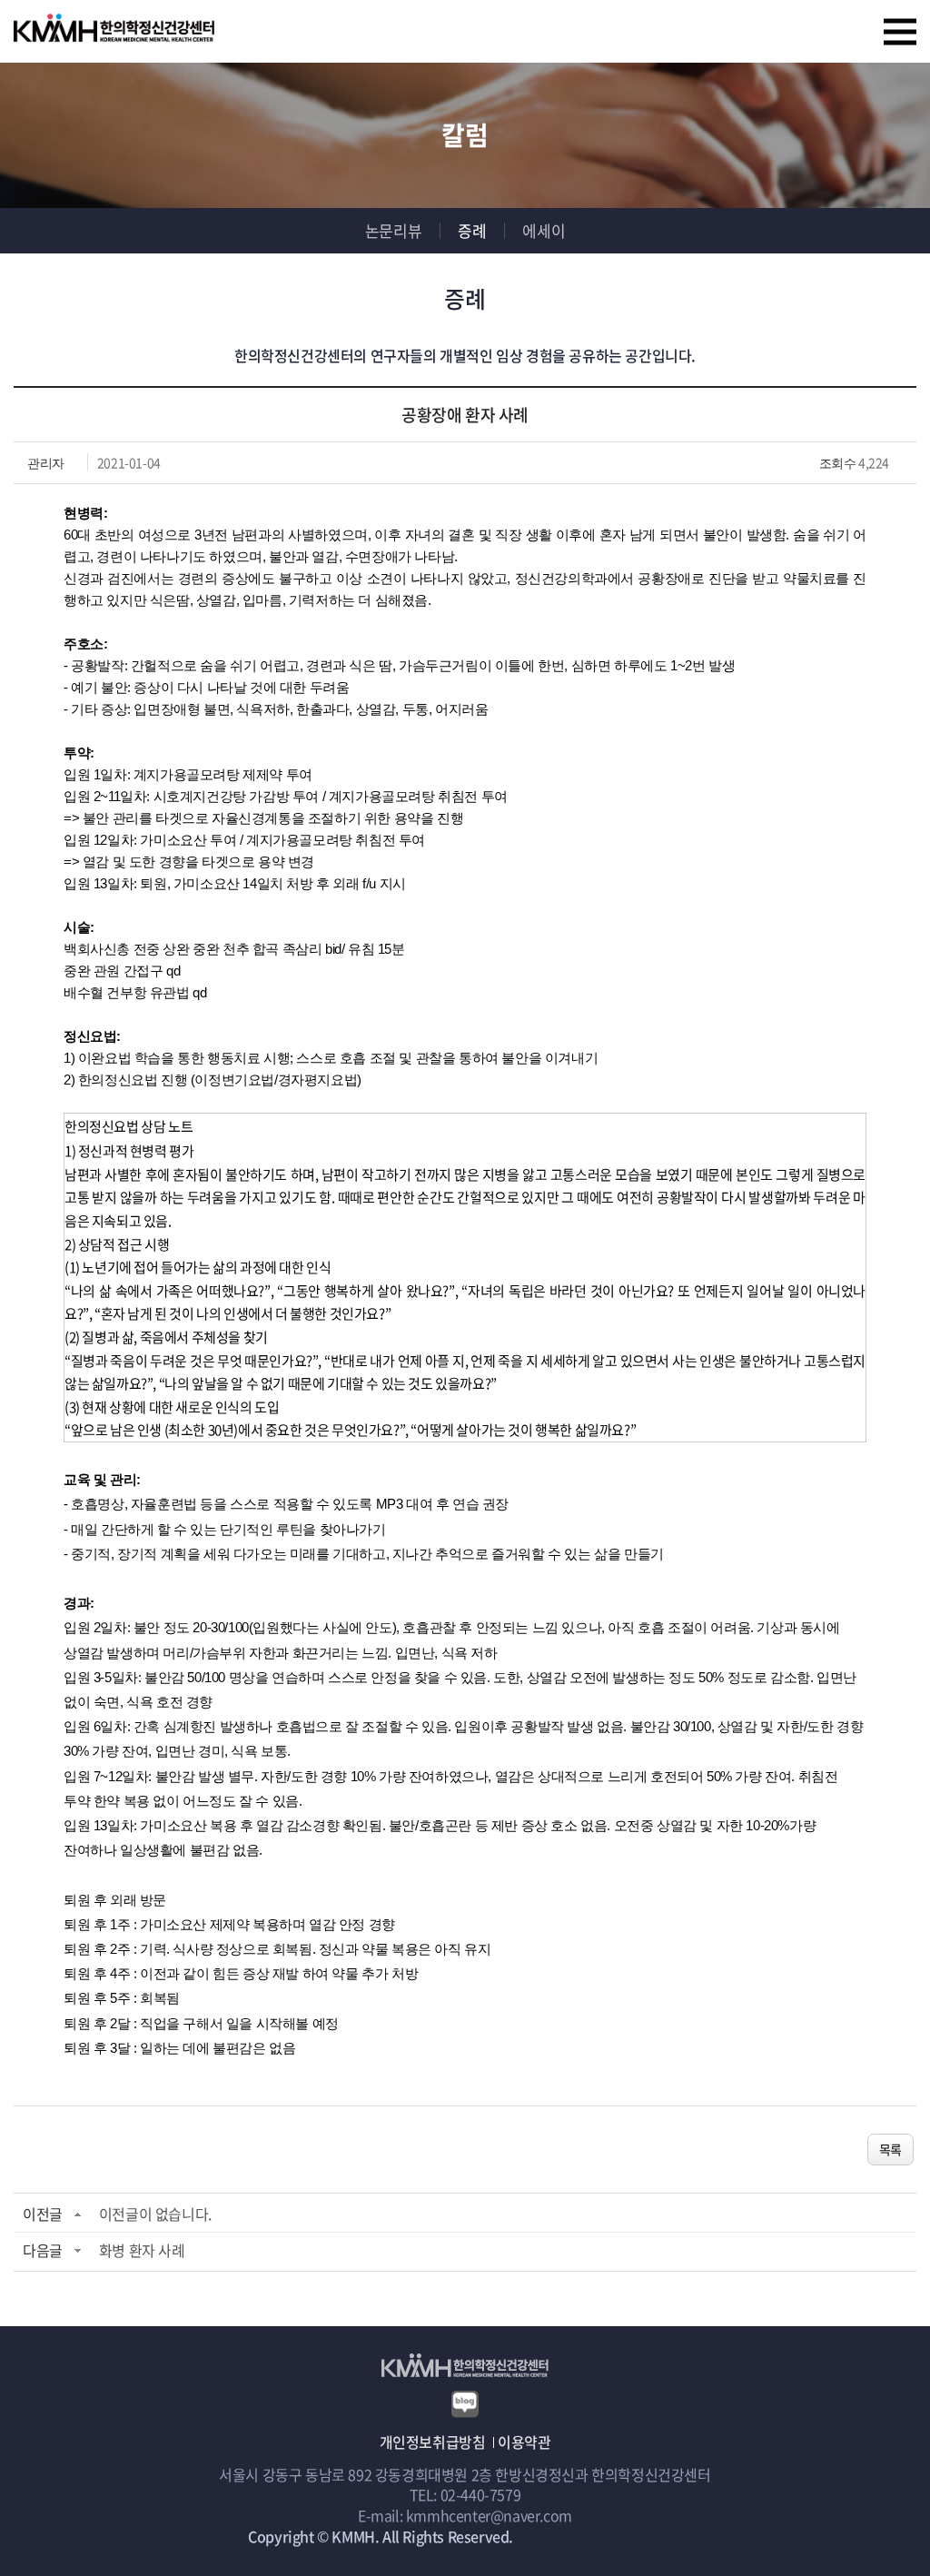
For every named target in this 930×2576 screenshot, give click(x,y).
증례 (472, 230)
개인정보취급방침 (433, 2442)
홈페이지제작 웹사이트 (585, 2536)
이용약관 (524, 2442)
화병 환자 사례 (142, 2250)
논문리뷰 (393, 230)
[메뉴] (900, 32)
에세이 (544, 230)
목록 (890, 2149)
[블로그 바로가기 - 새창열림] (465, 2402)
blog (667, 2536)
